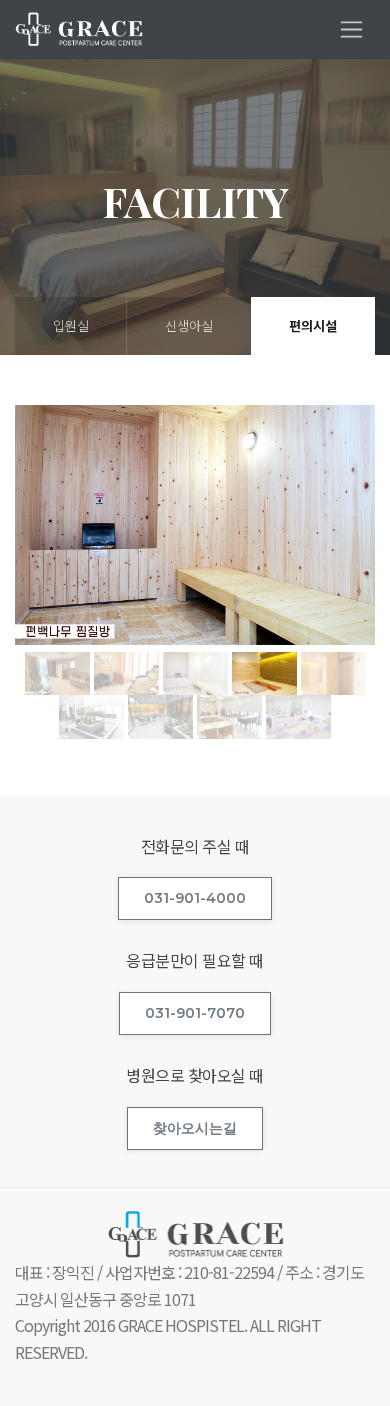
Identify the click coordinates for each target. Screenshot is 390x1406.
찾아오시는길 (195, 1128)
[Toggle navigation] (351, 29)
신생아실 (189, 325)
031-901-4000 (195, 898)
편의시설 (313, 325)
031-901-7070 (195, 1013)
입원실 (71, 325)
